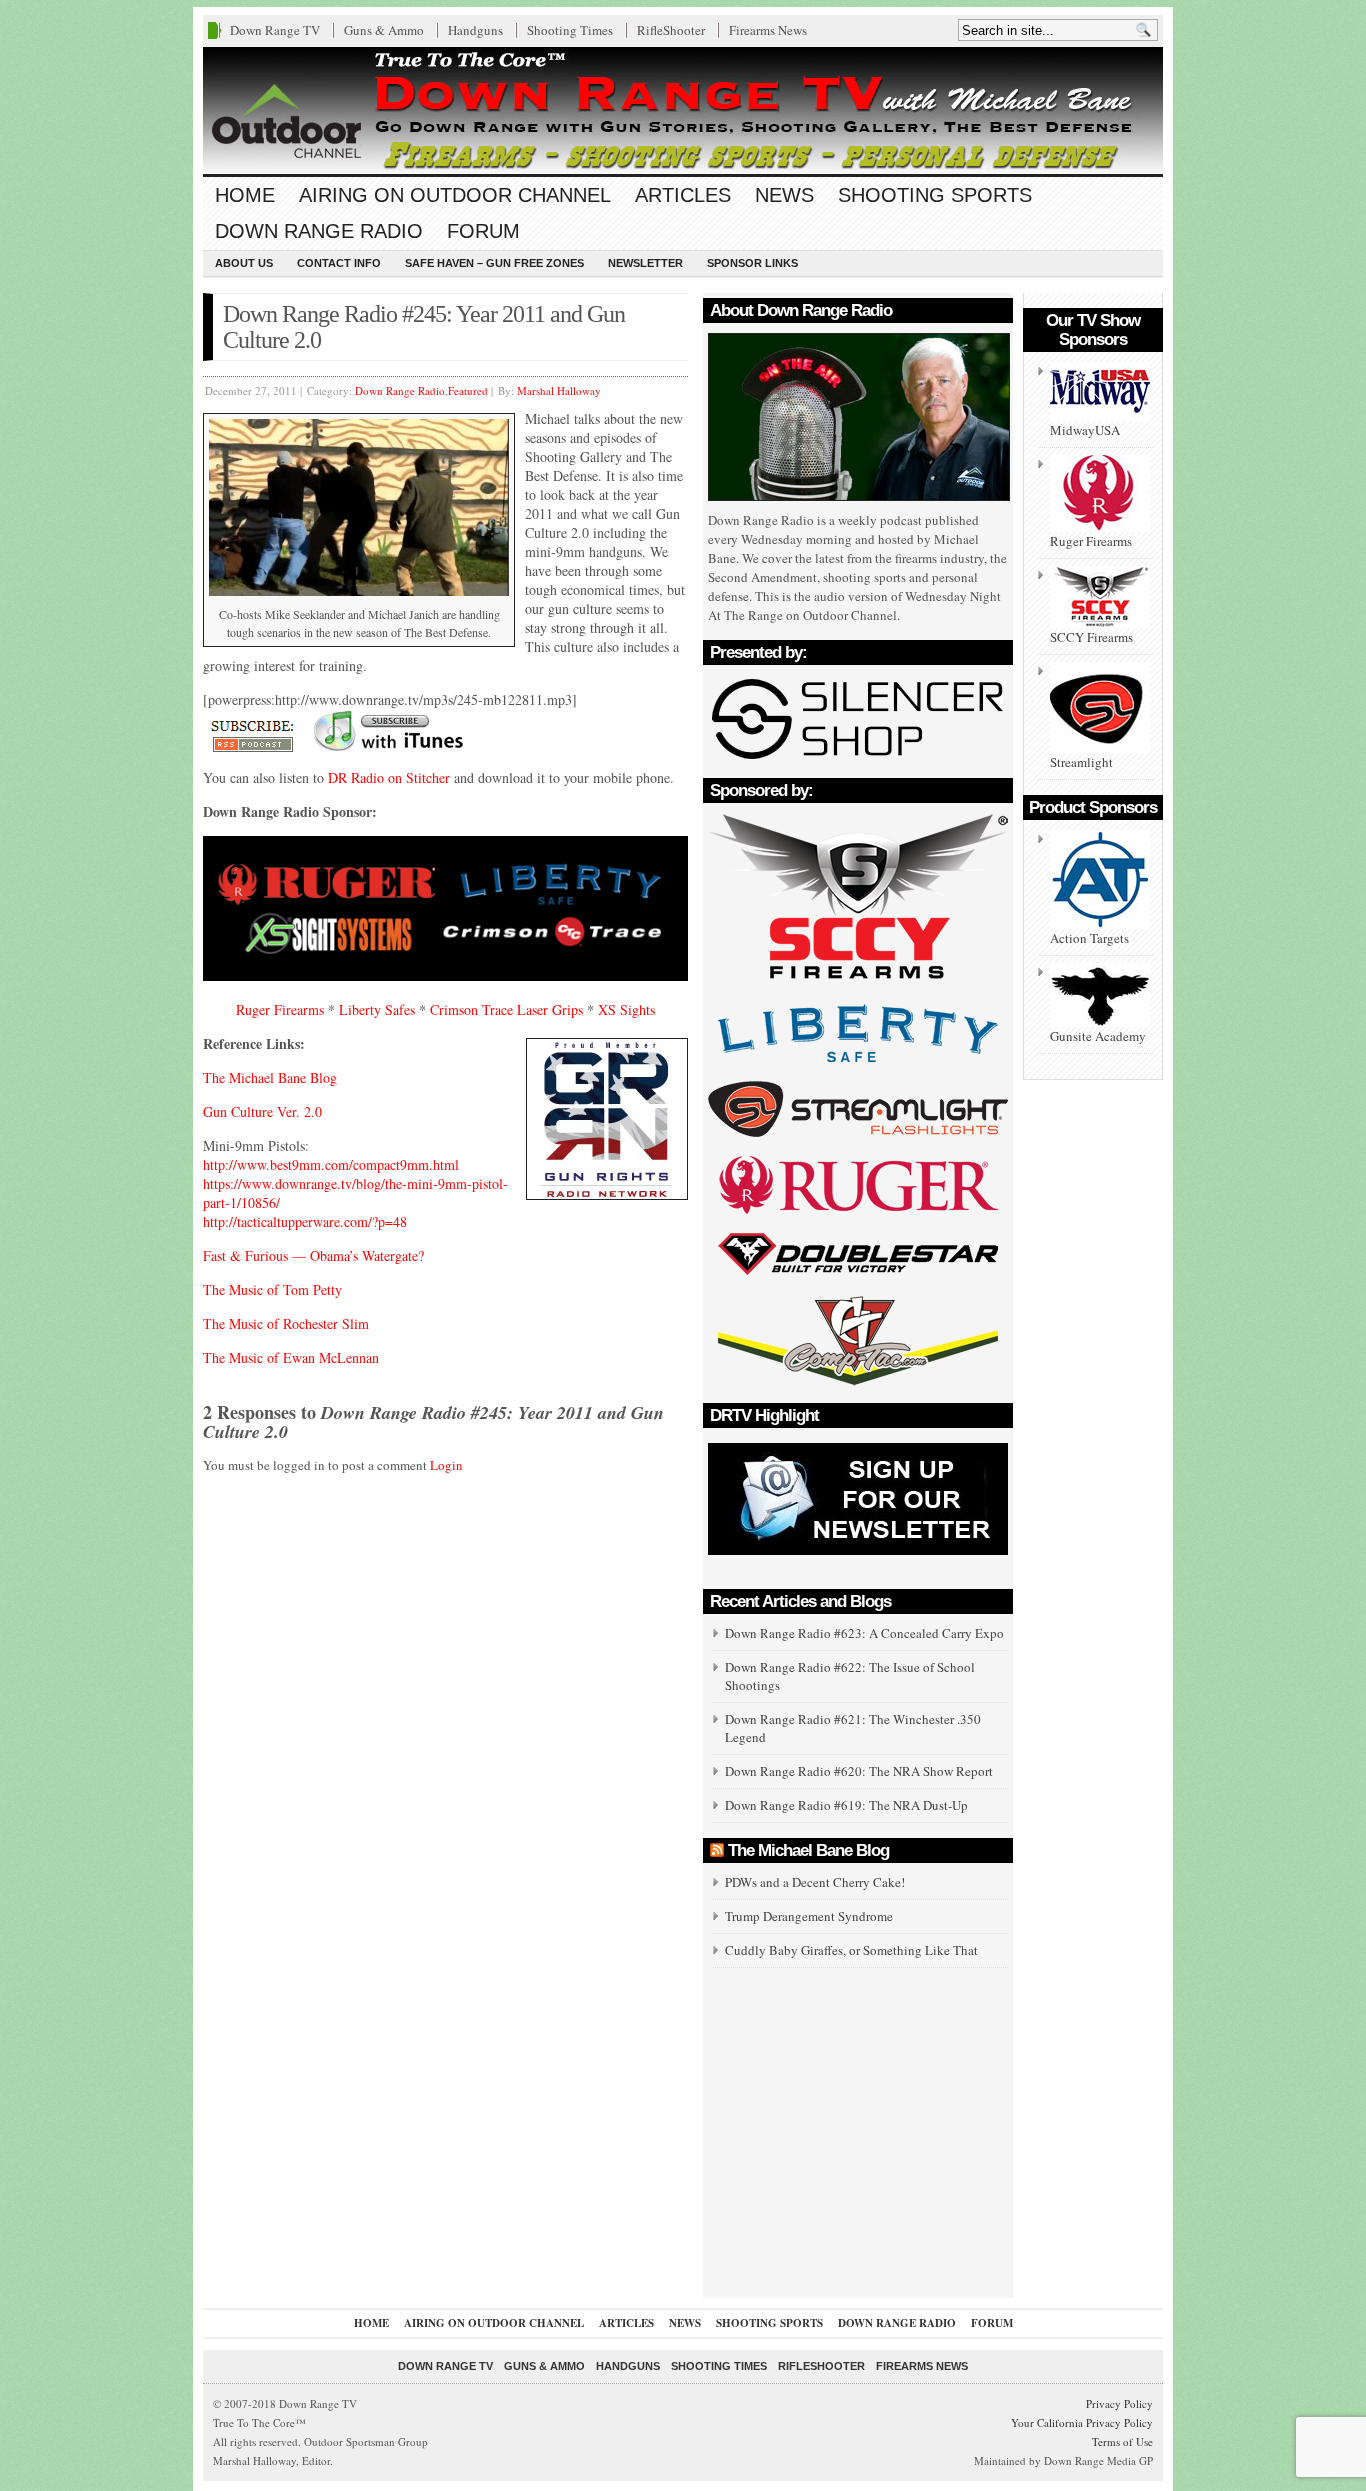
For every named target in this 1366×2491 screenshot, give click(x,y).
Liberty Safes (377, 1009)
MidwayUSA (1085, 430)
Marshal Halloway (559, 390)
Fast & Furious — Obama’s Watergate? (313, 1255)
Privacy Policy (1119, 2403)
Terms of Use (1122, 2441)
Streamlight (1081, 762)
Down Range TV (275, 30)
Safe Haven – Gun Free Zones (494, 263)
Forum (483, 231)
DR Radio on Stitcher (389, 777)
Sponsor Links (752, 263)
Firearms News (768, 30)
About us (244, 263)
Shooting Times (570, 30)
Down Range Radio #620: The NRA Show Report (859, 1771)
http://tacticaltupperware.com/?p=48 (305, 1221)
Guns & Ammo (384, 30)
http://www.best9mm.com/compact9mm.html (331, 1164)
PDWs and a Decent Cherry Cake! (815, 1882)
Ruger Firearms (280, 1009)
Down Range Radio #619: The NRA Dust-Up (846, 1805)
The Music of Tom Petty (272, 1289)
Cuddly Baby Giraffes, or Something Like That (851, 1950)
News (784, 195)
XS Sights (626, 1009)
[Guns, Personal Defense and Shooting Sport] (683, 110)
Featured (468, 390)
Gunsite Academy (1098, 1036)
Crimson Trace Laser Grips (508, 1009)
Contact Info (339, 263)
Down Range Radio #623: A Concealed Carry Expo (864, 1633)
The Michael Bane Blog (270, 1077)
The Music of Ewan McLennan (291, 1357)
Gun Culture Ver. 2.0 (262, 1111)
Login (446, 1465)
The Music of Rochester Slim (286, 1323)
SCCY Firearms (1091, 637)
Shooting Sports (935, 195)
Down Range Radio (319, 231)
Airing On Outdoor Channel (455, 195)
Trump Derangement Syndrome (809, 1916)
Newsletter (645, 263)
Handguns (475, 30)
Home (245, 195)
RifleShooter (671, 30)
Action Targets (1089, 938)
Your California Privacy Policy (1082, 2422)
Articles (683, 195)
